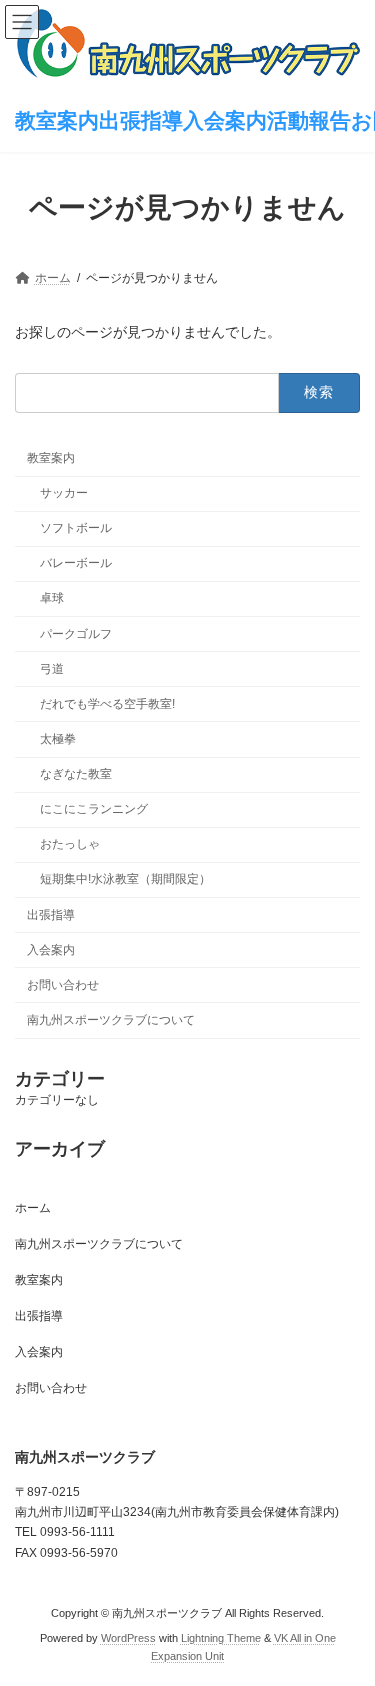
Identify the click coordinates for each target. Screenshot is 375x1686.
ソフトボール (76, 528)
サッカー (64, 493)
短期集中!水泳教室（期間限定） (125, 879)
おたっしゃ (70, 844)
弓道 (52, 669)
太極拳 (58, 739)
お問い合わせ (63, 985)
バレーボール (76, 563)
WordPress (128, 1638)
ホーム (33, 1208)
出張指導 (51, 914)
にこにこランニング (94, 809)
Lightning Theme (221, 1638)
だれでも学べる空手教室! (107, 704)
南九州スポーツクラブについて (111, 1020)
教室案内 (51, 458)
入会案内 (51, 950)
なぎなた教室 (76, 774)
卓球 (52, 598)
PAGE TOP (346, 1613)
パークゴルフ (76, 633)
